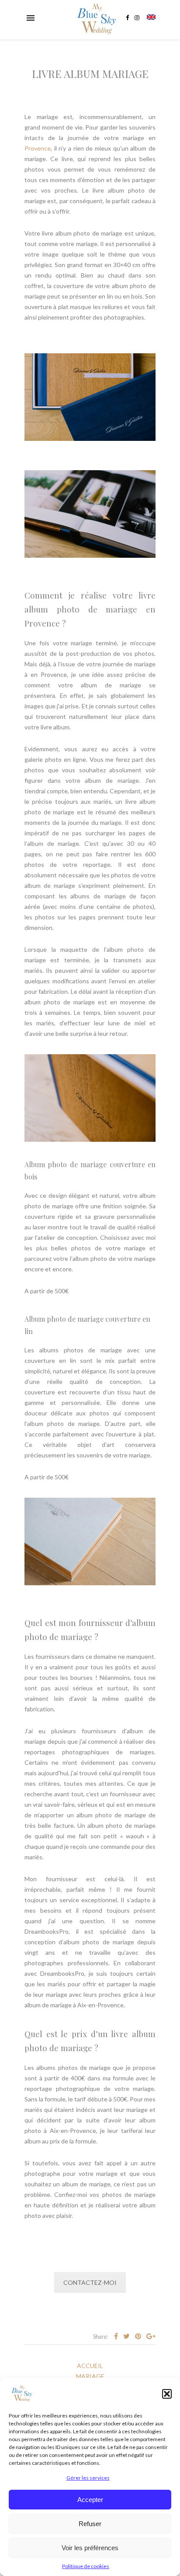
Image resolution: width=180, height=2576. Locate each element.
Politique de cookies (86, 2566)
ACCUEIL (90, 2366)
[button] (167, 2394)
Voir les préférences (90, 2548)
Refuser (90, 2524)
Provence (38, 148)
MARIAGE (90, 2376)
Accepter (90, 2500)
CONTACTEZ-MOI (90, 2282)
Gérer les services (88, 2478)
